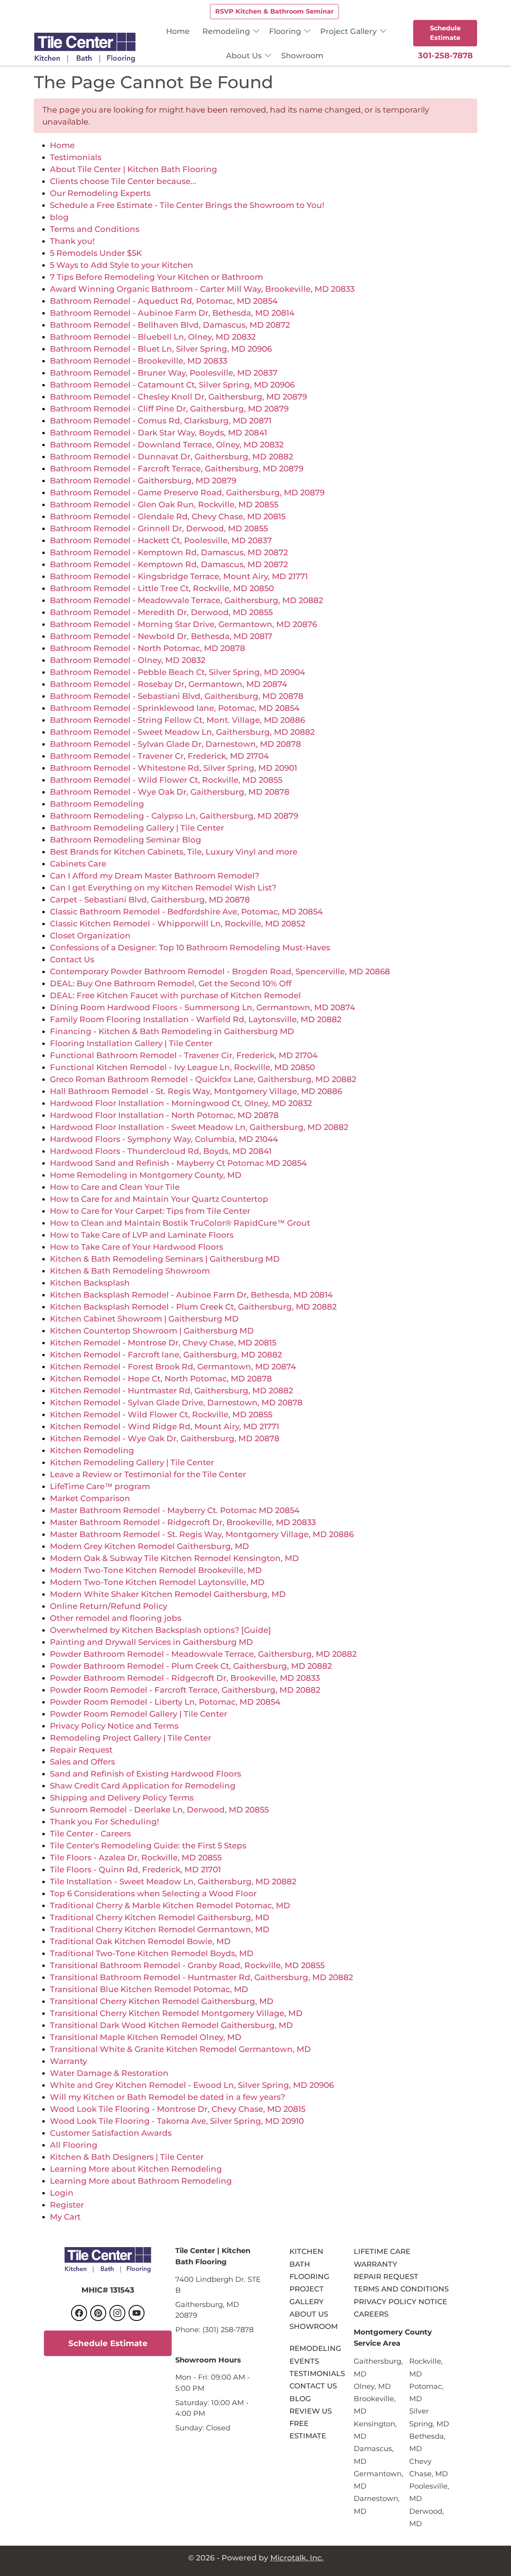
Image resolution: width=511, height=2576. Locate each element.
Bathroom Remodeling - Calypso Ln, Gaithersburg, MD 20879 (174, 816)
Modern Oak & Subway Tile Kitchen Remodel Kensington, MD (174, 1558)
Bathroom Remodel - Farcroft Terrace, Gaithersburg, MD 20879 (177, 469)
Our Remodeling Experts (100, 193)
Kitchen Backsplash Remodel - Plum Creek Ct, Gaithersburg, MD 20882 (193, 1307)
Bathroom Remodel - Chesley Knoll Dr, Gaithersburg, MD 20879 (178, 397)
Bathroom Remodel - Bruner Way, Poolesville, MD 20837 (164, 373)
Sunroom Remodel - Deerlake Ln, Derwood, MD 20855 (159, 1810)
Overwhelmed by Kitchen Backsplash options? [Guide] (160, 1630)
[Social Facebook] (79, 2313)
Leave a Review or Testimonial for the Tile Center (148, 1474)
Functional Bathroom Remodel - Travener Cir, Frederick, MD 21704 (184, 1055)
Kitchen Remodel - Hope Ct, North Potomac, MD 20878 (161, 1379)
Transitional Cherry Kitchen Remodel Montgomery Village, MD (176, 2013)
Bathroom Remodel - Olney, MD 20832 (128, 660)
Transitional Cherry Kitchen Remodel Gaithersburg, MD (162, 2001)
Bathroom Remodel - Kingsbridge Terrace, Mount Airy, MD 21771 (179, 576)
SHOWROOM (314, 2326)
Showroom (302, 55)
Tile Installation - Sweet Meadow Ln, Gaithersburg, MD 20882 (173, 1882)
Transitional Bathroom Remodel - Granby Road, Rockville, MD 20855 (187, 1965)
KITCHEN (306, 2251)
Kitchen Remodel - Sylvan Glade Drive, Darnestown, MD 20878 (176, 1403)
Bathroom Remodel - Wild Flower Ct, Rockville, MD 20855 (166, 780)
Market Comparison (90, 1498)
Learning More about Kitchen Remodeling (136, 2169)
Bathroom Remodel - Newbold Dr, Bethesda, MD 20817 (161, 636)
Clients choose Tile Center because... (123, 181)
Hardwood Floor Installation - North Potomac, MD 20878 (164, 1115)
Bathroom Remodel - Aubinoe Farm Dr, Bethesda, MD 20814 (172, 313)
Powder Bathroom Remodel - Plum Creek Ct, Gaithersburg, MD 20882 (191, 1666)
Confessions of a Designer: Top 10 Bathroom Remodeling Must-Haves (190, 948)
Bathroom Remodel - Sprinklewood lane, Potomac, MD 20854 (175, 708)
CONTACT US (313, 2386)
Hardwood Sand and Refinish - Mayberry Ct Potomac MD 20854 (178, 1163)
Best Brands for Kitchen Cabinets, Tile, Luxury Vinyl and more (174, 852)
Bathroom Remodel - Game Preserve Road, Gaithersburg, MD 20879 (187, 493)
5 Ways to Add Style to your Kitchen (122, 265)
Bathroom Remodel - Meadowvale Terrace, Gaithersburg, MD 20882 (186, 600)
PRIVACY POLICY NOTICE (400, 2302)
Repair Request (81, 1750)
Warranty (68, 2061)
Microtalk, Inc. (297, 2558)
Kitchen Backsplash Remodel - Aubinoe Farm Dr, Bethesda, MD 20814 (191, 1295)
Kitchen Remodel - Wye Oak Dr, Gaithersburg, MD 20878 (165, 1438)
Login (62, 2193)
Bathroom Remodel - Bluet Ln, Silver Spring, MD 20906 (161, 349)
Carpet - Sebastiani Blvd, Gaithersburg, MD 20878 (150, 900)
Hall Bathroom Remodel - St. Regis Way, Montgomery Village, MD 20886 (196, 1091)
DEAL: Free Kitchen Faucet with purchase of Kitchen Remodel (175, 995)
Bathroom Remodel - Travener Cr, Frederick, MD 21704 (159, 756)
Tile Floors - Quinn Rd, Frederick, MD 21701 (135, 1870)
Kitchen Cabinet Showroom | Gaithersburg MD (144, 1319)
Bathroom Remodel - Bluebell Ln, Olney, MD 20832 (153, 337)
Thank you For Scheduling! (104, 1822)
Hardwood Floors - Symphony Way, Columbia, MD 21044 (164, 1139)
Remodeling (226, 31)
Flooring (285, 31)
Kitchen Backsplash (90, 1283)
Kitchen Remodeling (92, 1450)
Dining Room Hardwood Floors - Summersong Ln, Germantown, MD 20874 (202, 1007)
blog (59, 217)
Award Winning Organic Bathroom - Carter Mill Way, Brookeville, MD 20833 (202, 289)
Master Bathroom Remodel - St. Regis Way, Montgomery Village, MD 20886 (202, 1534)
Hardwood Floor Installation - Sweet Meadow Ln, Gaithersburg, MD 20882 (199, 1127)
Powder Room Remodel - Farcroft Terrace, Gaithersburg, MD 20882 (185, 1690)
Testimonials (76, 157)
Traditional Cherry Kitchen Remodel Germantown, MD (160, 1929)
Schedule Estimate (445, 33)
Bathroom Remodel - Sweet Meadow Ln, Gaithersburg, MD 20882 (182, 732)
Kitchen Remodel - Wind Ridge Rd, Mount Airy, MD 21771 (164, 1426)
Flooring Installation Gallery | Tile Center (131, 1043)
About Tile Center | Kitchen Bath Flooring (134, 169)
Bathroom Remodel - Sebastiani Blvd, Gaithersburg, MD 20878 (177, 696)
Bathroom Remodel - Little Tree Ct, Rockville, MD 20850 (162, 588)
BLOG (300, 2399)
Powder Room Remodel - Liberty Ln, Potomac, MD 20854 (165, 1702)
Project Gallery (349, 31)
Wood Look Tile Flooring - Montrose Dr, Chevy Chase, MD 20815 (178, 2109)
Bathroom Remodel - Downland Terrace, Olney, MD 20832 (167, 445)
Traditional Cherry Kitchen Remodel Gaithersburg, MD (160, 1917)
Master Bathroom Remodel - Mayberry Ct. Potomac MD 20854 (175, 1510)
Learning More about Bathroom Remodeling (141, 2181)
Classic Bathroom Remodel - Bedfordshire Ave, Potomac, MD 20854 (186, 912)
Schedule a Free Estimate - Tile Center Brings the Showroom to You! (187, 205)
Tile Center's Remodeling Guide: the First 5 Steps (148, 1846)
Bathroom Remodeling (97, 804)
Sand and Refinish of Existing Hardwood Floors (146, 1774)
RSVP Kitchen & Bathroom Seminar (274, 11)
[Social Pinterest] (98, 2313)
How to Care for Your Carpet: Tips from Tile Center (150, 1211)
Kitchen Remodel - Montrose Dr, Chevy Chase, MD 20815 (163, 1343)
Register (67, 2205)
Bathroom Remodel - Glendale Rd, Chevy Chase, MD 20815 (168, 516)
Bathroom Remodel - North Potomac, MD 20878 (148, 648)
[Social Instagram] (117, 2313)
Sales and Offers (82, 1762)
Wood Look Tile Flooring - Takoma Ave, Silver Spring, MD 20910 (177, 2121)
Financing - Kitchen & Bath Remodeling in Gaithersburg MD (172, 1031)
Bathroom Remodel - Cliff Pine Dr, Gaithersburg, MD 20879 (169, 409)
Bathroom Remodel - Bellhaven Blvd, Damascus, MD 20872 (170, 325)
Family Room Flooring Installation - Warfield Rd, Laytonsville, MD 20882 (196, 1019)
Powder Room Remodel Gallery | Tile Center (139, 1714)
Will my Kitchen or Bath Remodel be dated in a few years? (167, 2097)
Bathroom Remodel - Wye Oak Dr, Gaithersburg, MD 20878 (170, 792)
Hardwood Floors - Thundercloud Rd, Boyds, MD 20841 (161, 1151)
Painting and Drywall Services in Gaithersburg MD (152, 1642)
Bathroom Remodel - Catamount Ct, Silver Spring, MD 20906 (172, 385)
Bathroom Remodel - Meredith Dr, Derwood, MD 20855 (161, 612)
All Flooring (74, 2145)
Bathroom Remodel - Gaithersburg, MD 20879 (143, 481)
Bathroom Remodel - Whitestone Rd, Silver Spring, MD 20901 (173, 768)
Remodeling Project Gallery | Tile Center (131, 1738)
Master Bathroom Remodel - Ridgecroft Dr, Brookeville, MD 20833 (183, 1522)
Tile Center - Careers (90, 1834)
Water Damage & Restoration (109, 2073)
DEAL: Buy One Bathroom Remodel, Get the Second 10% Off (171, 983)
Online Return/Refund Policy (109, 1606)
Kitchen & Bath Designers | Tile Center (127, 2157)
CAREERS (371, 2314)
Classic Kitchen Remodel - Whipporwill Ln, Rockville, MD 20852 (177, 924)
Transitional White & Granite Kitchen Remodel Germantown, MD (180, 2049)
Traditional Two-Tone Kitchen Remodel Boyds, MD (152, 1953)
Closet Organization (90, 936)
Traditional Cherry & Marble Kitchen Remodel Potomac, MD (170, 1905)
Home (178, 31)
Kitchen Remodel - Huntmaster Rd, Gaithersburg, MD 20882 (171, 1391)
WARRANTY (375, 2264)
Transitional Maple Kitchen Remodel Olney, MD (146, 2037)
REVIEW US (311, 2411)
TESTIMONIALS (317, 2373)
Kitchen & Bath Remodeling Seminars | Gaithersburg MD (165, 1259)
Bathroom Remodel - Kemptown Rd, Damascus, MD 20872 (169, 552)
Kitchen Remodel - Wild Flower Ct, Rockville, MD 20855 (161, 1415)
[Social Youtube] (137, 2313)
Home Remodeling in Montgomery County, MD (146, 1175)
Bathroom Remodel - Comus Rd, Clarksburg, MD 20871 (161, 421)
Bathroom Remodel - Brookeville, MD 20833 (139, 361)
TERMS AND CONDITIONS (401, 2289)
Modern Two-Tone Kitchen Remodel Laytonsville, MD (157, 1582)
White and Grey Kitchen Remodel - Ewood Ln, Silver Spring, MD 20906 (192, 2085)
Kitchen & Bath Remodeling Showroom (130, 1271)
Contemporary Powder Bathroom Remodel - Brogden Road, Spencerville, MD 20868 (220, 971)
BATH (300, 2264)
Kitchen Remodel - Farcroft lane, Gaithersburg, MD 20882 (166, 1355)
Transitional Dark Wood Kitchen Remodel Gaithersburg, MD (171, 2025)
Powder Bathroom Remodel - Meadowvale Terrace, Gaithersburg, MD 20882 (203, 1654)
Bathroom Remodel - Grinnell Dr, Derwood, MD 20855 (159, 528)
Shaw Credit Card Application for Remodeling (143, 1786)
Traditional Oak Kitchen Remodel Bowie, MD (140, 1941)
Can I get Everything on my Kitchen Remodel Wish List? (163, 888)
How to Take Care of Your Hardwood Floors (137, 1247)
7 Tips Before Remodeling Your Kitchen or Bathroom (156, 277)
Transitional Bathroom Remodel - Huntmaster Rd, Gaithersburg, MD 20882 (201, 1977)
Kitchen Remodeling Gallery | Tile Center (132, 1462)
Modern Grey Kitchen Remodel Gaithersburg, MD (150, 1546)
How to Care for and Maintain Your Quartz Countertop (159, 1199)
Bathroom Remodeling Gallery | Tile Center (137, 828)
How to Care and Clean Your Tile (115, 1187)
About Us (244, 55)
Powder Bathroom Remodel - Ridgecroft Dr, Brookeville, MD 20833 (185, 1678)
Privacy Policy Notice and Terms (114, 1726)
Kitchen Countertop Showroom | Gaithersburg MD (152, 1331)
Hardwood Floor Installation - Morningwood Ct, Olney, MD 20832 (181, 1103)
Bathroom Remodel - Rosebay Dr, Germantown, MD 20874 (168, 684)
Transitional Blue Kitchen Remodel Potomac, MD (149, 1989)
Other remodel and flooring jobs (116, 1618)
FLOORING (309, 2276)
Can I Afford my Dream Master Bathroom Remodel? (154, 876)
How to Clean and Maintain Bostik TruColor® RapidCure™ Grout (180, 1223)
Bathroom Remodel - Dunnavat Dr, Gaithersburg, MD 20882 (171, 457)
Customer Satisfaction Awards (111, 2133)
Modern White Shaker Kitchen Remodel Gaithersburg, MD (168, 1594)
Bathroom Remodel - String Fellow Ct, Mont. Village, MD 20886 (177, 720)
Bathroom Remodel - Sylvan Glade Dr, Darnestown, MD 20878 (175, 744)
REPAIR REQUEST (386, 2276)
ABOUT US (309, 2314)
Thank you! (72, 241)
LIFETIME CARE (382, 2251)
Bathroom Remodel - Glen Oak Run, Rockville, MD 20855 (164, 505)
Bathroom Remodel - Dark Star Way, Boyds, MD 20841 (158, 433)
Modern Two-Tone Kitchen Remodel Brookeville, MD (156, 1570)
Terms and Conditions (95, 229)
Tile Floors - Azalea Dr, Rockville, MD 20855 (136, 1858)
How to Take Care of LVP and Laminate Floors (142, 1235)
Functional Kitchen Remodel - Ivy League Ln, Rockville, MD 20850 (182, 1067)
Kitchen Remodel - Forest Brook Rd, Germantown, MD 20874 (173, 1367)
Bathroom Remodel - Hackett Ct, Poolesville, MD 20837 (161, 540)
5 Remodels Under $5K (96, 253)
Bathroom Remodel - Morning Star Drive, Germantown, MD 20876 (183, 624)
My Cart (65, 2217)
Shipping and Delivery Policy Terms (122, 1798)
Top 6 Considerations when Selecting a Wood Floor (153, 1893)
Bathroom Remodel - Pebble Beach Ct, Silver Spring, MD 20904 (177, 672)
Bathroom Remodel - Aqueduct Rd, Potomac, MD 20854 (164, 301)
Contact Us (72, 960)
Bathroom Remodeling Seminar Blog (126, 840)
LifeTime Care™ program (100, 1486)
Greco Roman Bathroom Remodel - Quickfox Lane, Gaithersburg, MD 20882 (203, 1079)
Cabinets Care (78, 864)
